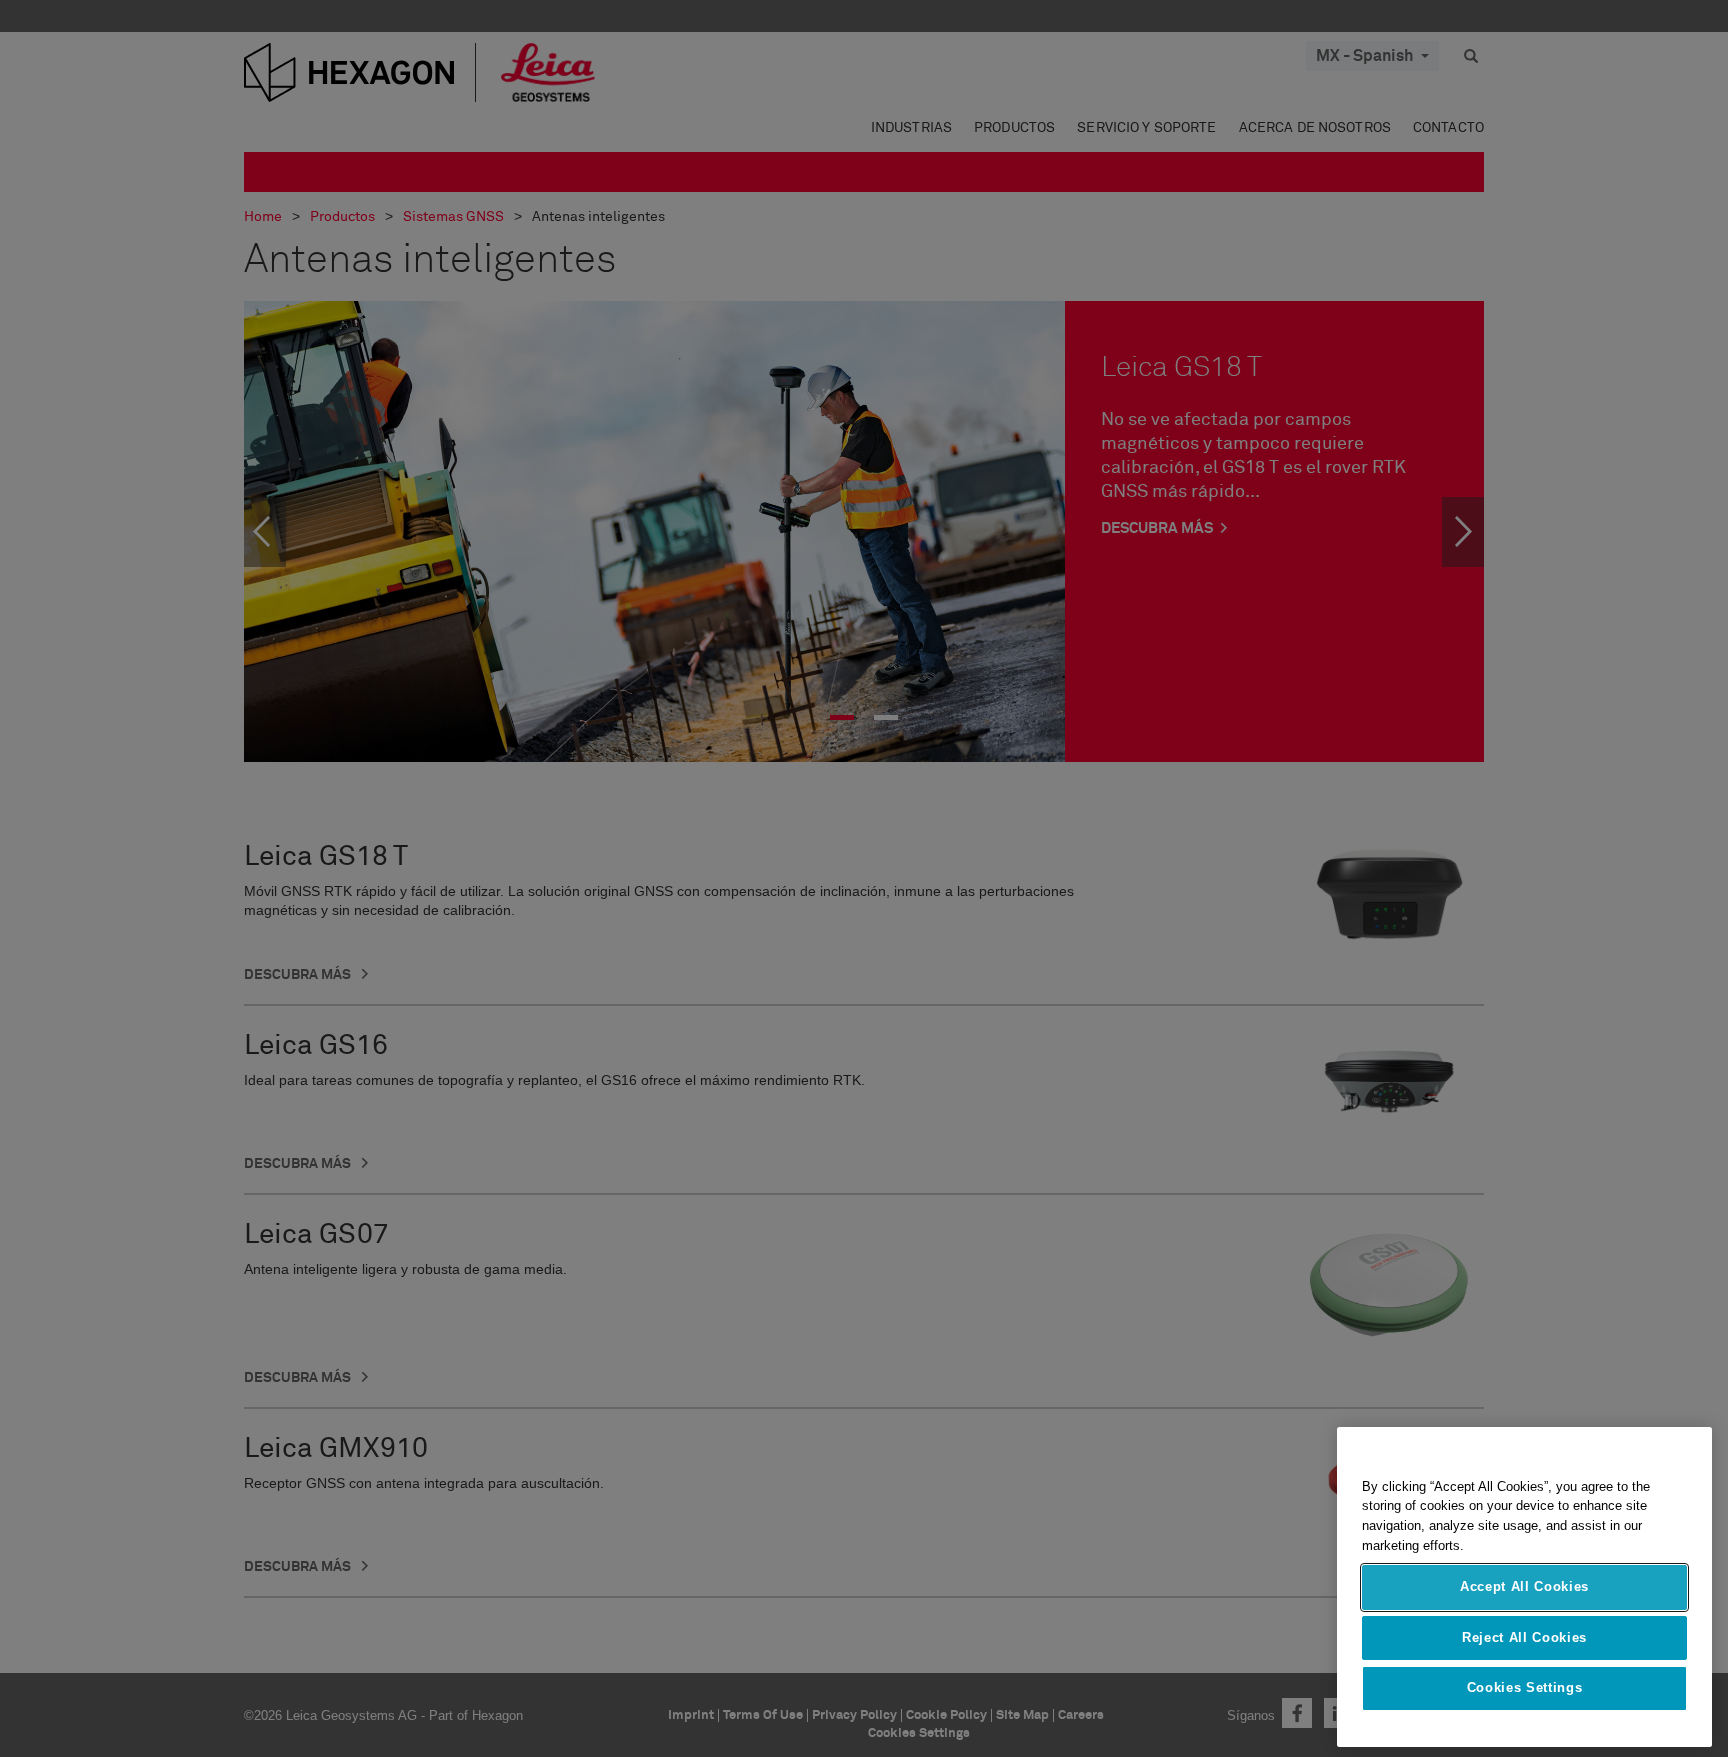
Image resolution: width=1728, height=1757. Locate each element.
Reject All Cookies (1524, 1637)
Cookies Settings (1525, 1688)
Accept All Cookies (1524, 1587)
